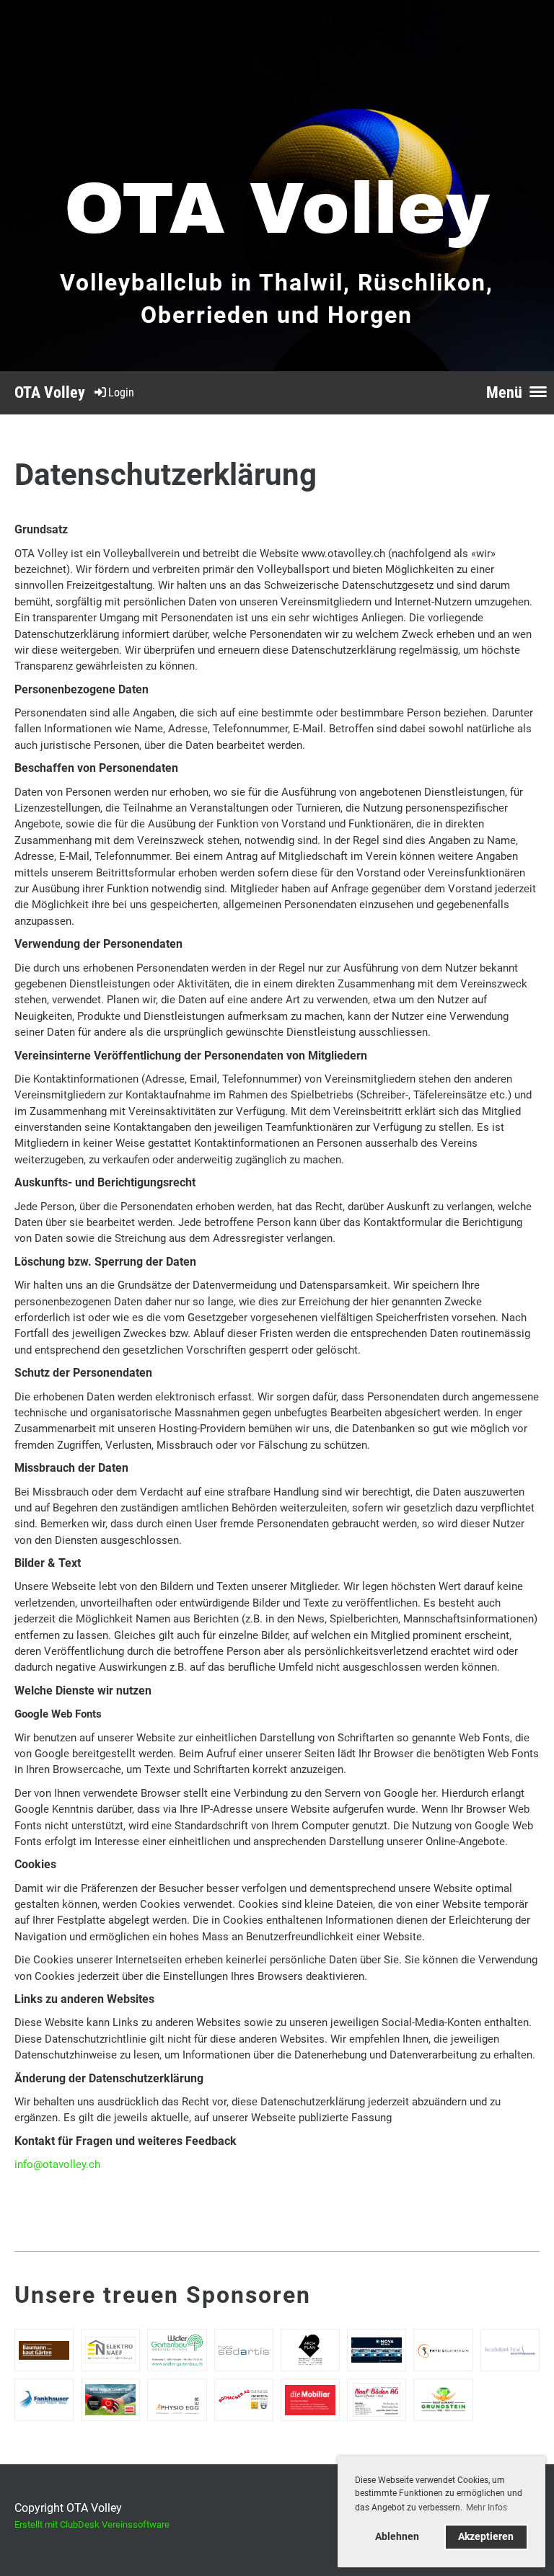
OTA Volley (50, 392)
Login (121, 392)
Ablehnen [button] (397, 2537)
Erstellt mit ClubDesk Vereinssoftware (92, 2524)
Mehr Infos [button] (487, 2508)
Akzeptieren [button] (486, 2537)
